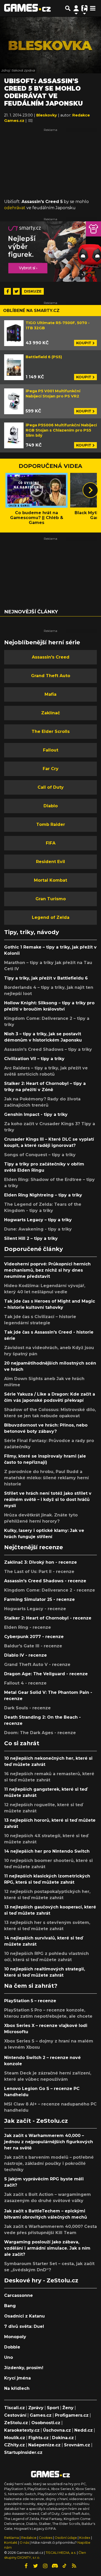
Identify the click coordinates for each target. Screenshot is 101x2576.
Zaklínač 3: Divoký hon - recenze (41, 1562)
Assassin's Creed (51, 657)
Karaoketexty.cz (22, 2430)
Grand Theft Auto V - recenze (37, 1665)
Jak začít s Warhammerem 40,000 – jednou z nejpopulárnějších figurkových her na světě (49, 2142)
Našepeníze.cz (44, 2445)
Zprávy (36, 2408)
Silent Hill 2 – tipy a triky (31, 1238)
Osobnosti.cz (46, 2423)
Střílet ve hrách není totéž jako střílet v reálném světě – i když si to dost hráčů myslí (48, 1500)
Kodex (85, 2538)
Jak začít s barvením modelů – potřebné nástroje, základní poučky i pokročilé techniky (49, 2163)
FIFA (51, 843)
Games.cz (41, 2415)
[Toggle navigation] (93, 8)
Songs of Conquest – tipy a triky (40, 1155)
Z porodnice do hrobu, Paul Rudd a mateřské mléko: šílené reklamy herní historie (46, 1478)
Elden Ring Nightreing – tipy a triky (43, 1195)
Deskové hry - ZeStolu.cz (41, 2280)
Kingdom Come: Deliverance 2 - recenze (50, 1590)
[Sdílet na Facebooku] (8, 291)
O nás (25, 2543)
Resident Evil (51, 862)
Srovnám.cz (77, 2445)
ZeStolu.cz (16, 2423)
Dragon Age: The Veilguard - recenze (46, 1674)
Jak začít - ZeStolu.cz (36, 2121)
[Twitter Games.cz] (36, 2566)
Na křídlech (17, 2388)
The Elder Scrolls (51, 731)
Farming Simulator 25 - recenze (39, 1599)
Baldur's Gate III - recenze (33, 1646)
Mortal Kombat (51, 880)
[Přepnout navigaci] (76, 8)
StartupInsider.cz (23, 2452)
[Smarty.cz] (51, 252)
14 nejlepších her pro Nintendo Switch (47, 1851)
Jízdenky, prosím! (24, 2368)
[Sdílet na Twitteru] (16, 291)
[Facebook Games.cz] (26, 2566)
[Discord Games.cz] (55, 2566)
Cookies (46, 2538)
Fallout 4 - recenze (25, 1683)
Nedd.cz (84, 2430)
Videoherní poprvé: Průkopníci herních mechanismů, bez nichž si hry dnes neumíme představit (47, 1270)
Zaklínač (51, 713)
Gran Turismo (51, 899)
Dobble (12, 2347)
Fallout (51, 750)
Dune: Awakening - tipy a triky (38, 1229)
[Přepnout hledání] (68, 8)
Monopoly (15, 2337)
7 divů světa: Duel (24, 2326)
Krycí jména (17, 2378)
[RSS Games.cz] (74, 2566)
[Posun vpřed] (90, 490)
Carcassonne (19, 2295)
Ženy (68, 2408)
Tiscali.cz (15, 2408)
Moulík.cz (15, 2438)
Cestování (15, 2415)
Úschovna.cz (57, 2430)
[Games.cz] (27, 8)
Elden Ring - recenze (28, 1627)
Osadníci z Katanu (24, 2316)
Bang (10, 2306)
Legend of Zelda (51, 917)
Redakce (29, 2538)
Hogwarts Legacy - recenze (35, 1609)
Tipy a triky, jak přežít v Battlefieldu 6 (46, 978)
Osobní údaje (66, 2538)
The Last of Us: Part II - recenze (39, 1572)
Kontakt (11, 2543)
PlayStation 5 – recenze (30, 2001)
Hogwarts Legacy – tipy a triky (38, 1220)
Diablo (51, 806)
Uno (9, 2357)
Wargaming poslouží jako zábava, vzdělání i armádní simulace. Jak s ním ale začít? (47, 2248)
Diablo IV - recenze (26, 1655)
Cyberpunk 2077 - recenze (34, 1637)
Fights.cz (39, 2438)
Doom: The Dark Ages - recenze (40, 1733)
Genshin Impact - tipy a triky (36, 1114)
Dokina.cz (63, 2438)
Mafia (51, 694)
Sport (53, 2408)
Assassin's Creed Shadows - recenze (45, 1581)
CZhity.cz (15, 2445)
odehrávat (15, 208)
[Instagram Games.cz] (45, 2566)
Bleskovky (47, 115)
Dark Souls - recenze (27, 1708)
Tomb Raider (51, 824)
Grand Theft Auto (51, 676)
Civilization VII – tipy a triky (34, 1059)
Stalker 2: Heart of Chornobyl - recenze (48, 1618)
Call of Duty (51, 787)
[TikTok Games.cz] (64, 2566)
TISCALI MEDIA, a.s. (61, 2553)
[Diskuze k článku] (30, 121)
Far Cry (51, 769)
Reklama (12, 2538)
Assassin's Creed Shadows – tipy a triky (48, 1049)
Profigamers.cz (72, 2415)
